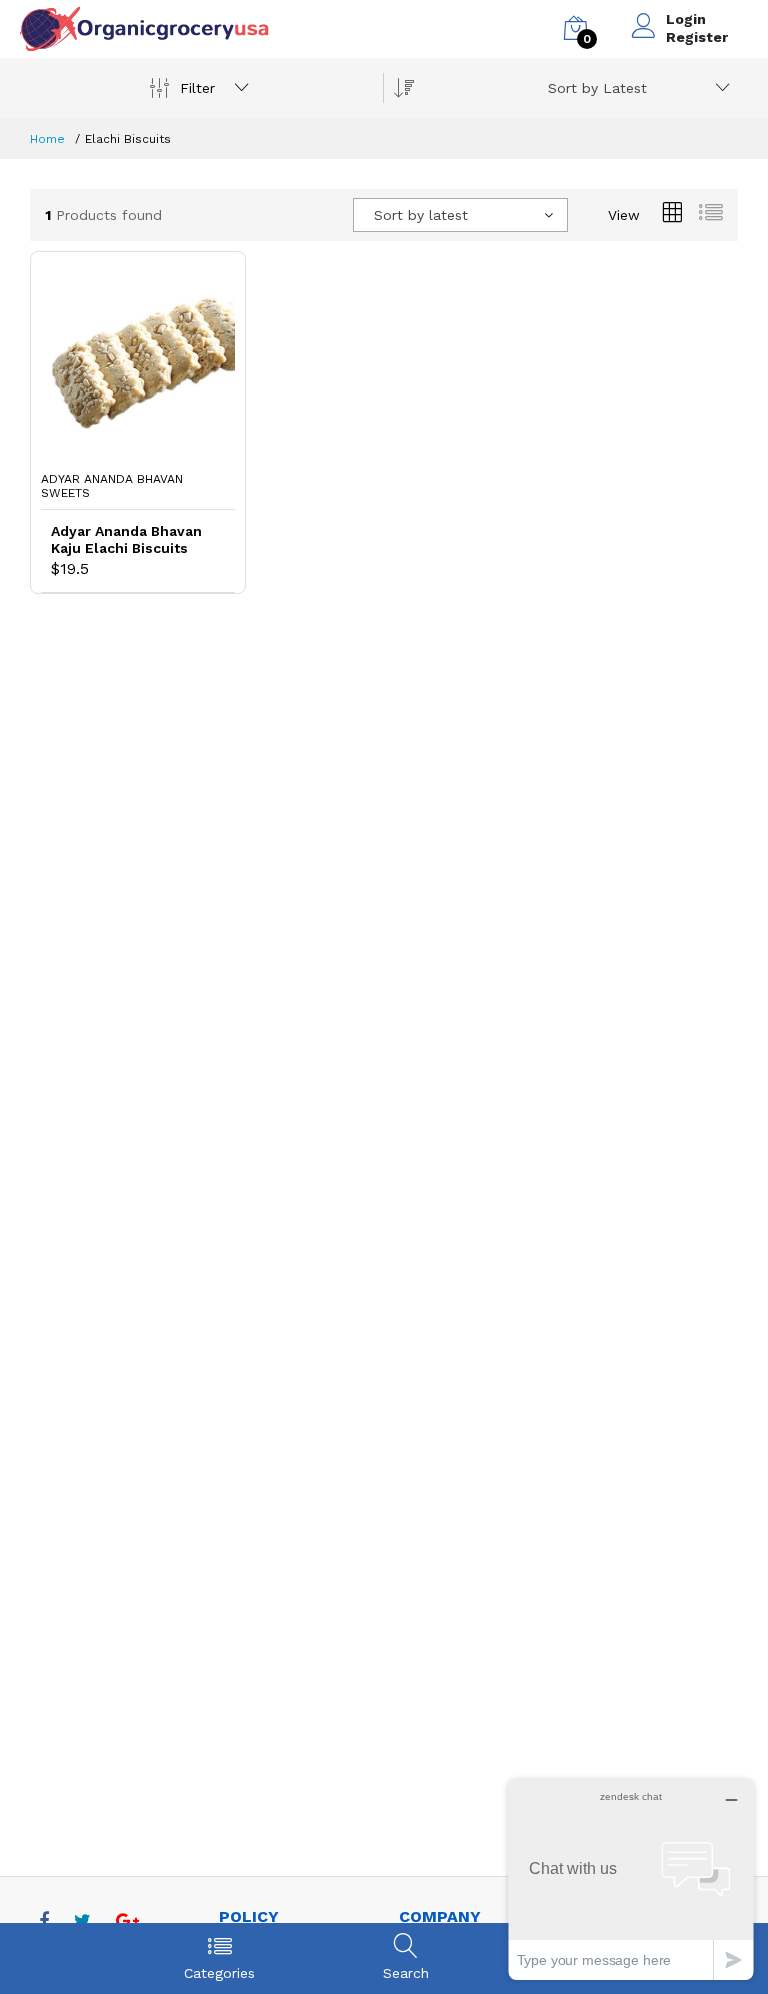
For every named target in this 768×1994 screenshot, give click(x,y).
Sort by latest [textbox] (421, 215)
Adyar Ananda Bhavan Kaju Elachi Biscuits (126, 539)
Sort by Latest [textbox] (597, 88)
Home (47, 139)
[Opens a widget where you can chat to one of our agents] (631, 1879)
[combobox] (635, 88)
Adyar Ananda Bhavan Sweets (112, 486)
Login (686, 19)
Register (697, 37)
